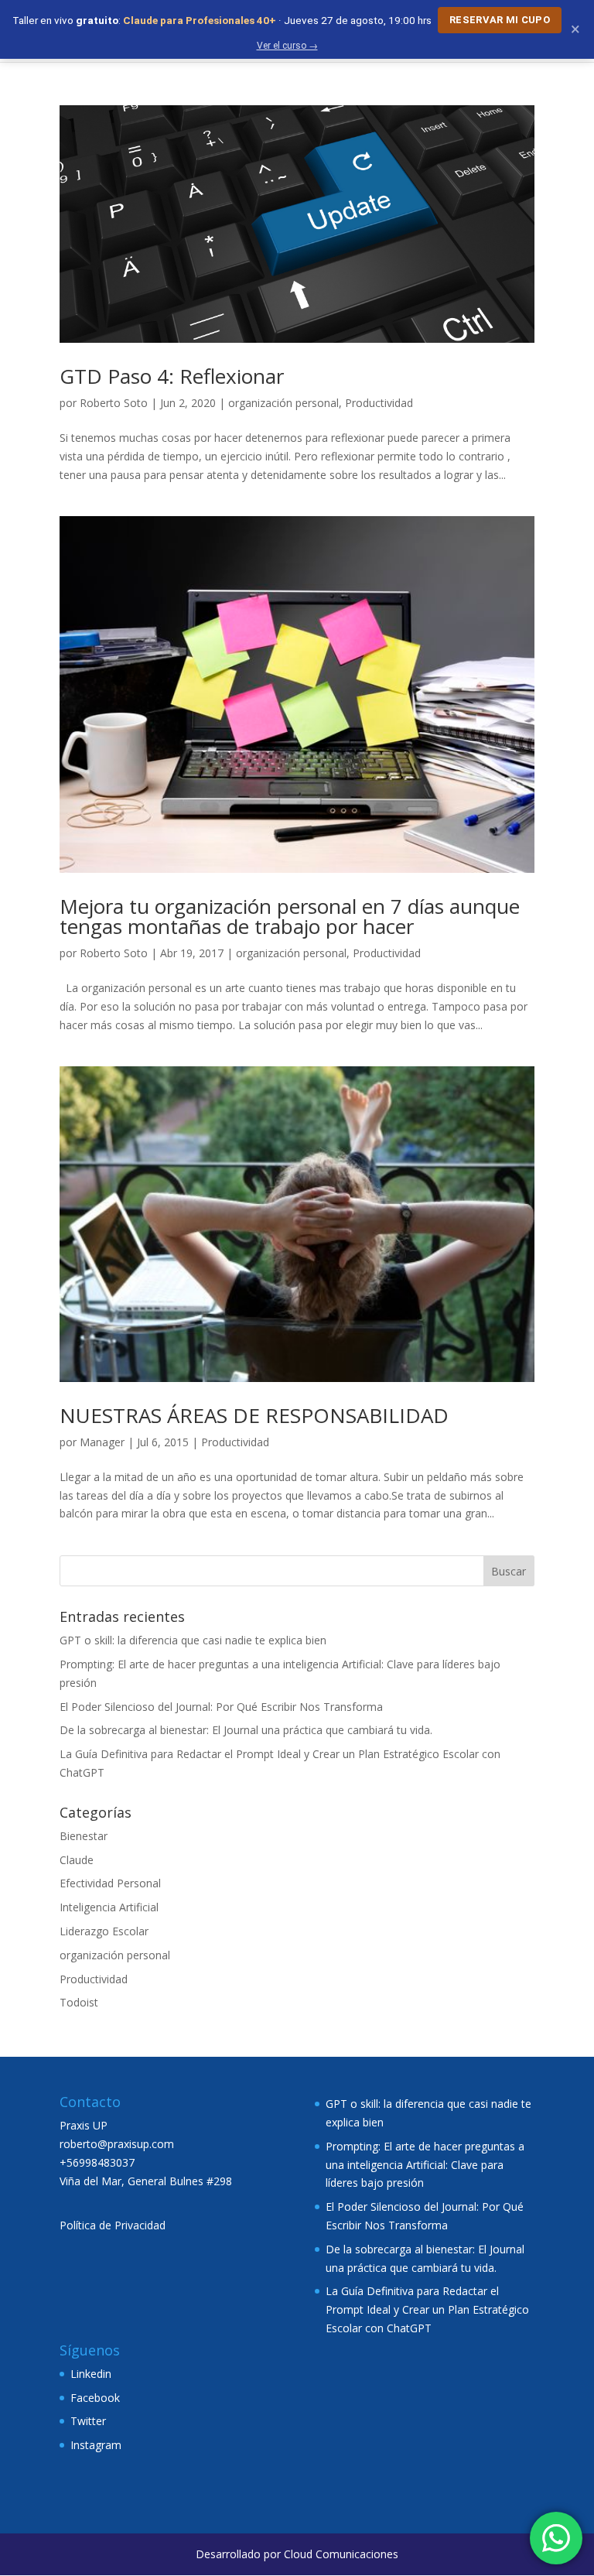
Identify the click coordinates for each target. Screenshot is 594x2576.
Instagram (96, 2445)
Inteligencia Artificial (109, 1907)
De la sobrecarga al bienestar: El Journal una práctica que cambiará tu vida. (246, 1730)
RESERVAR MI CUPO (500, 20)
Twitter (88, 2421)
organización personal (283, 403)
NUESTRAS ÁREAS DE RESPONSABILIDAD (254, 1415)
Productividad (379, 403)
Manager (102, 1442)
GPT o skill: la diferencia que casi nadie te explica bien (193, 1640)
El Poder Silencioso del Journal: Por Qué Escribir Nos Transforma (221, 1707)
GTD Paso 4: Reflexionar (172, 376)
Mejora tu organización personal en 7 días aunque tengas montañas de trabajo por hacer (290, 916)
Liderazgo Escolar (104, 1931)
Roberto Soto (114, 403)
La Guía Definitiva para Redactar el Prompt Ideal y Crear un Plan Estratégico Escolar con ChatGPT (427, 2309)
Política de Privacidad (113, 2225)
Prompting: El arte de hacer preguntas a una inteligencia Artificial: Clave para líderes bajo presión (425, 2165)
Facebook (95, 2398)
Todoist (79, 2002)
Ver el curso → (287, 46)
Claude (77, 1860)
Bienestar (84, 1836)
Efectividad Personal (110, 1883)
